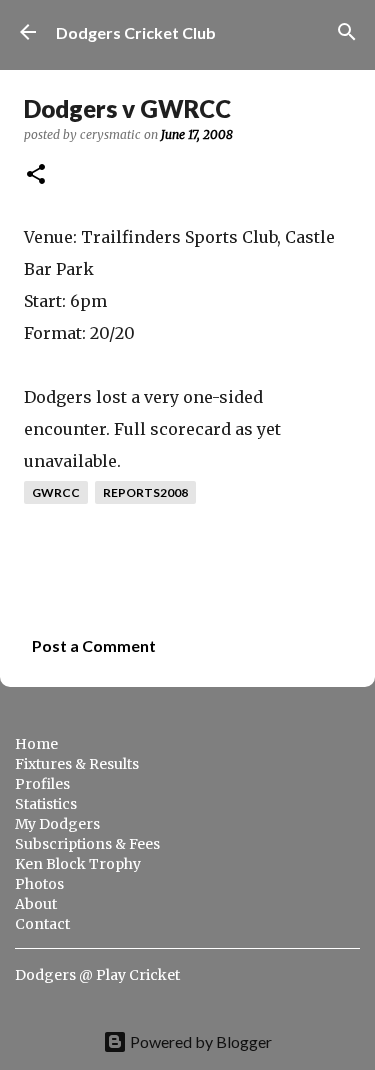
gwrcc (56, 492)
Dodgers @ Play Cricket (97, 975)
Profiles (42, 784)
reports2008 (145, 492)
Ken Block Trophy (78, 864)
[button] (36, 175)
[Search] (347, 32)
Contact (42, 924)
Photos (39, 884)
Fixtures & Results (77, 764)
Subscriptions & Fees (87, 844)
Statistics (46, 804)
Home (36, 744)
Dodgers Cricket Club (136, 32)
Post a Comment (94, 645)
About (36, 904)
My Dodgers (57, 824)
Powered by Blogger (199, 1041)
